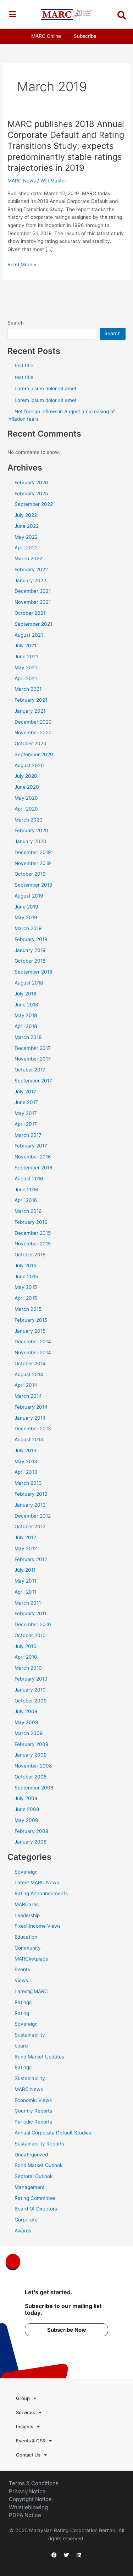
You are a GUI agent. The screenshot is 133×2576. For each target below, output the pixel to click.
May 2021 (26, 667)
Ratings (23, 2002)
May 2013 (26, 1461)
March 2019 (28, 928)
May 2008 (26, 1820)
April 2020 (26, 809)
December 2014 (33, 1342)
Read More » (22, 264)
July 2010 (26, 1646)
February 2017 (31, 1146)
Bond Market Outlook (38, 2165)
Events (22, 1969)
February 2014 (31, 1407)
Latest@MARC (31, 1991)
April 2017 (26, 1124)
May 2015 (26, 1287)
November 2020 (33, 732)
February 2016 (31, 1222)
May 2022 (26, 537)
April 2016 (26, 1200)
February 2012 (31, 1559)
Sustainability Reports (39, 2144)
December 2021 (33, 591)
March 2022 (28, 559)
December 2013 (33, 1429)
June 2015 (26, 1277)
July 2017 (25, 1092)
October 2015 (30, 1255)
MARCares (27, 1904)
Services (26, 2412)
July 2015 (25, 1266)
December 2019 (33, 852)
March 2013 (28, 1483)
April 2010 (26, 1657)
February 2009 (32, 1744)
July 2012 (25, 1537)
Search (16, 323)
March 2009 (29, 1733)
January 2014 (30, 1418)
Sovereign (26, 1872)
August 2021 (29, 635)
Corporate (26, 2220)
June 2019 (26, 907)
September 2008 (34, 1788)
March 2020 (29, 820)
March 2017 (28, 1135)
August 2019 (29, 896)
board (21, 2046)
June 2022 (27, 526)
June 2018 (26, 1005)
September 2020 (34, 754)
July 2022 (26, 515)
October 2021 (30, 613)
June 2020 (27, 787)
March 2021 (28, 689)
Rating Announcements (41, 1893)
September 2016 (34, 1168)
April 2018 (26, 1026)
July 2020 (26, 776)
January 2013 (30, 1505)
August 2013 (29, 1439)
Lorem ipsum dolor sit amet (46, 389)
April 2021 (26, 678)
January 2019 (30, 950)
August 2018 (29, 983)
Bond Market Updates (39, 2057)
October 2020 (31, 743)
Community (28, 1948)
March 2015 (28, 1309)
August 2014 (29, 1374)
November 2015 (33, 1244)
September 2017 (33, 1081)
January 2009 (31, 1755)
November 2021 (33, 602)
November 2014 (33, 1353)
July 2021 (25, 646)
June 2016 (26, 1190)
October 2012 (30, 1526)
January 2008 (31, 1842)
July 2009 (26, 1711)
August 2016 (29, 1179)
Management (30, 2187)
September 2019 (34, 885)
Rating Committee (35, 2198)
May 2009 (26, 1722)
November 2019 (33, 863)
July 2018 (25, 994)
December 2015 (33, 1233)
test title (24, 366)
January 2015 (30, 1331)
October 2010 (30, 1635)
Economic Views (33, 2100)
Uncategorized (31, 2155)
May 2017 (26, 1113)
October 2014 (30, 1363)
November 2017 (33, 1059)
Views (21, 1980)
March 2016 (28, 1211)
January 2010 (30, 1690)
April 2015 (26, 1298)
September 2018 (33, 972)
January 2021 (30, 711)
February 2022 (31, 569)
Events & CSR (31, 2441)
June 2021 (26, 656)
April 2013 (26, 1472)
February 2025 (31, 493)
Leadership (27, 1915)
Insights (25, 2426)
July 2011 (25, 1570)
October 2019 (30, 874)
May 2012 (26, 1548)
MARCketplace (31, 1959)
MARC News (22, 181)
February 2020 (31, 830)
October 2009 (31, 1701)
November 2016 (33, 1157)
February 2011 (31, 1613)
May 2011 (25, 1581)
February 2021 (31, 700)
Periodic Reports (33, 2122)
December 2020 (33, 722)
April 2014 (26, 1385)
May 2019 (26, 917)
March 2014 (28, 1396)
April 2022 (26, 548)
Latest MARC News (37, 1882)
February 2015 (31, 1320)
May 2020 (26, 798)
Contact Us (28, 2455)
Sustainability (30, 2035)
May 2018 (26, 1015)
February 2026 (31, 483)
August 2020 (29, 765)
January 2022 (30, 580)
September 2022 (34, 504)
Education (26, 1937)
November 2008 (33, 1766)
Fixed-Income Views (38, 1926)
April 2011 (25, 1592)
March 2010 (28, 1668)
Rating (22, 2013)
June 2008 (27, 1809)
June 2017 (26, 1102)
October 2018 (30, 961)
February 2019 (31, 939)
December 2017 (33, 1048)
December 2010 (33, 1624)
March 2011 (28, 1603)
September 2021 (33, 624)
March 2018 (28, 1037)
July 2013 (26, 1450)
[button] (12, 14)
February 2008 (31, 1831)
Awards (23, 2231)
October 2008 (31, 1777)
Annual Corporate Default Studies (53, 2133)
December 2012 (33, 1516)
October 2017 (30, 1070)
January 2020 (31, 841)
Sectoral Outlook (34, 2176)
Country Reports (33, 2111)
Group (23, 2398)
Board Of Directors (36, 2209)
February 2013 (31, 1494)
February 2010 (31, 1679)
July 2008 (26, 1798)
